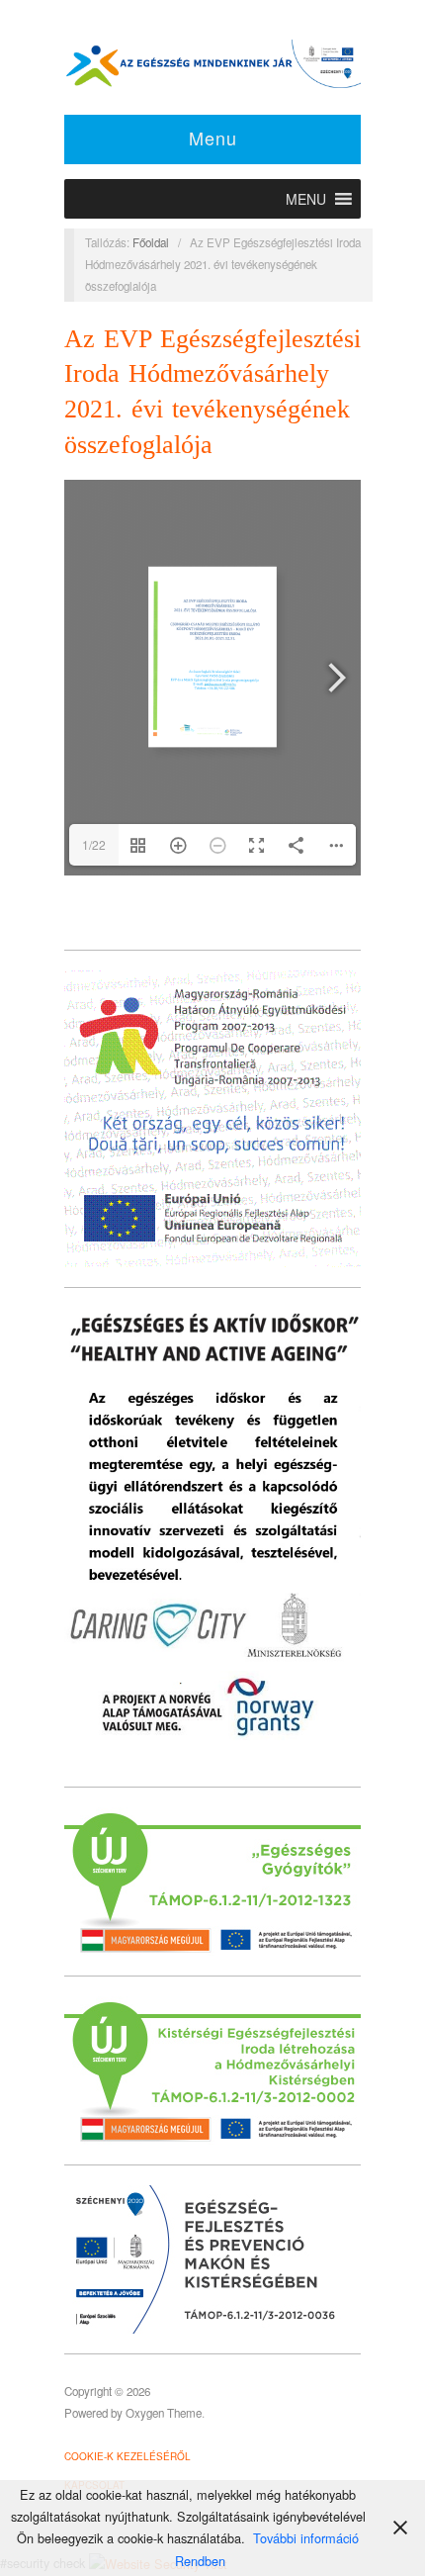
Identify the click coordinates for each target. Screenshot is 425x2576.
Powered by (95, 2413)
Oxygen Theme (164, 2413)
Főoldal (151, 242)
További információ (306, 2538)
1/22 (94, 844)
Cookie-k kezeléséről (127, 2456)
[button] (306, 199)
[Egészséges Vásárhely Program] (212, 61)
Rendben (200, 2561)
